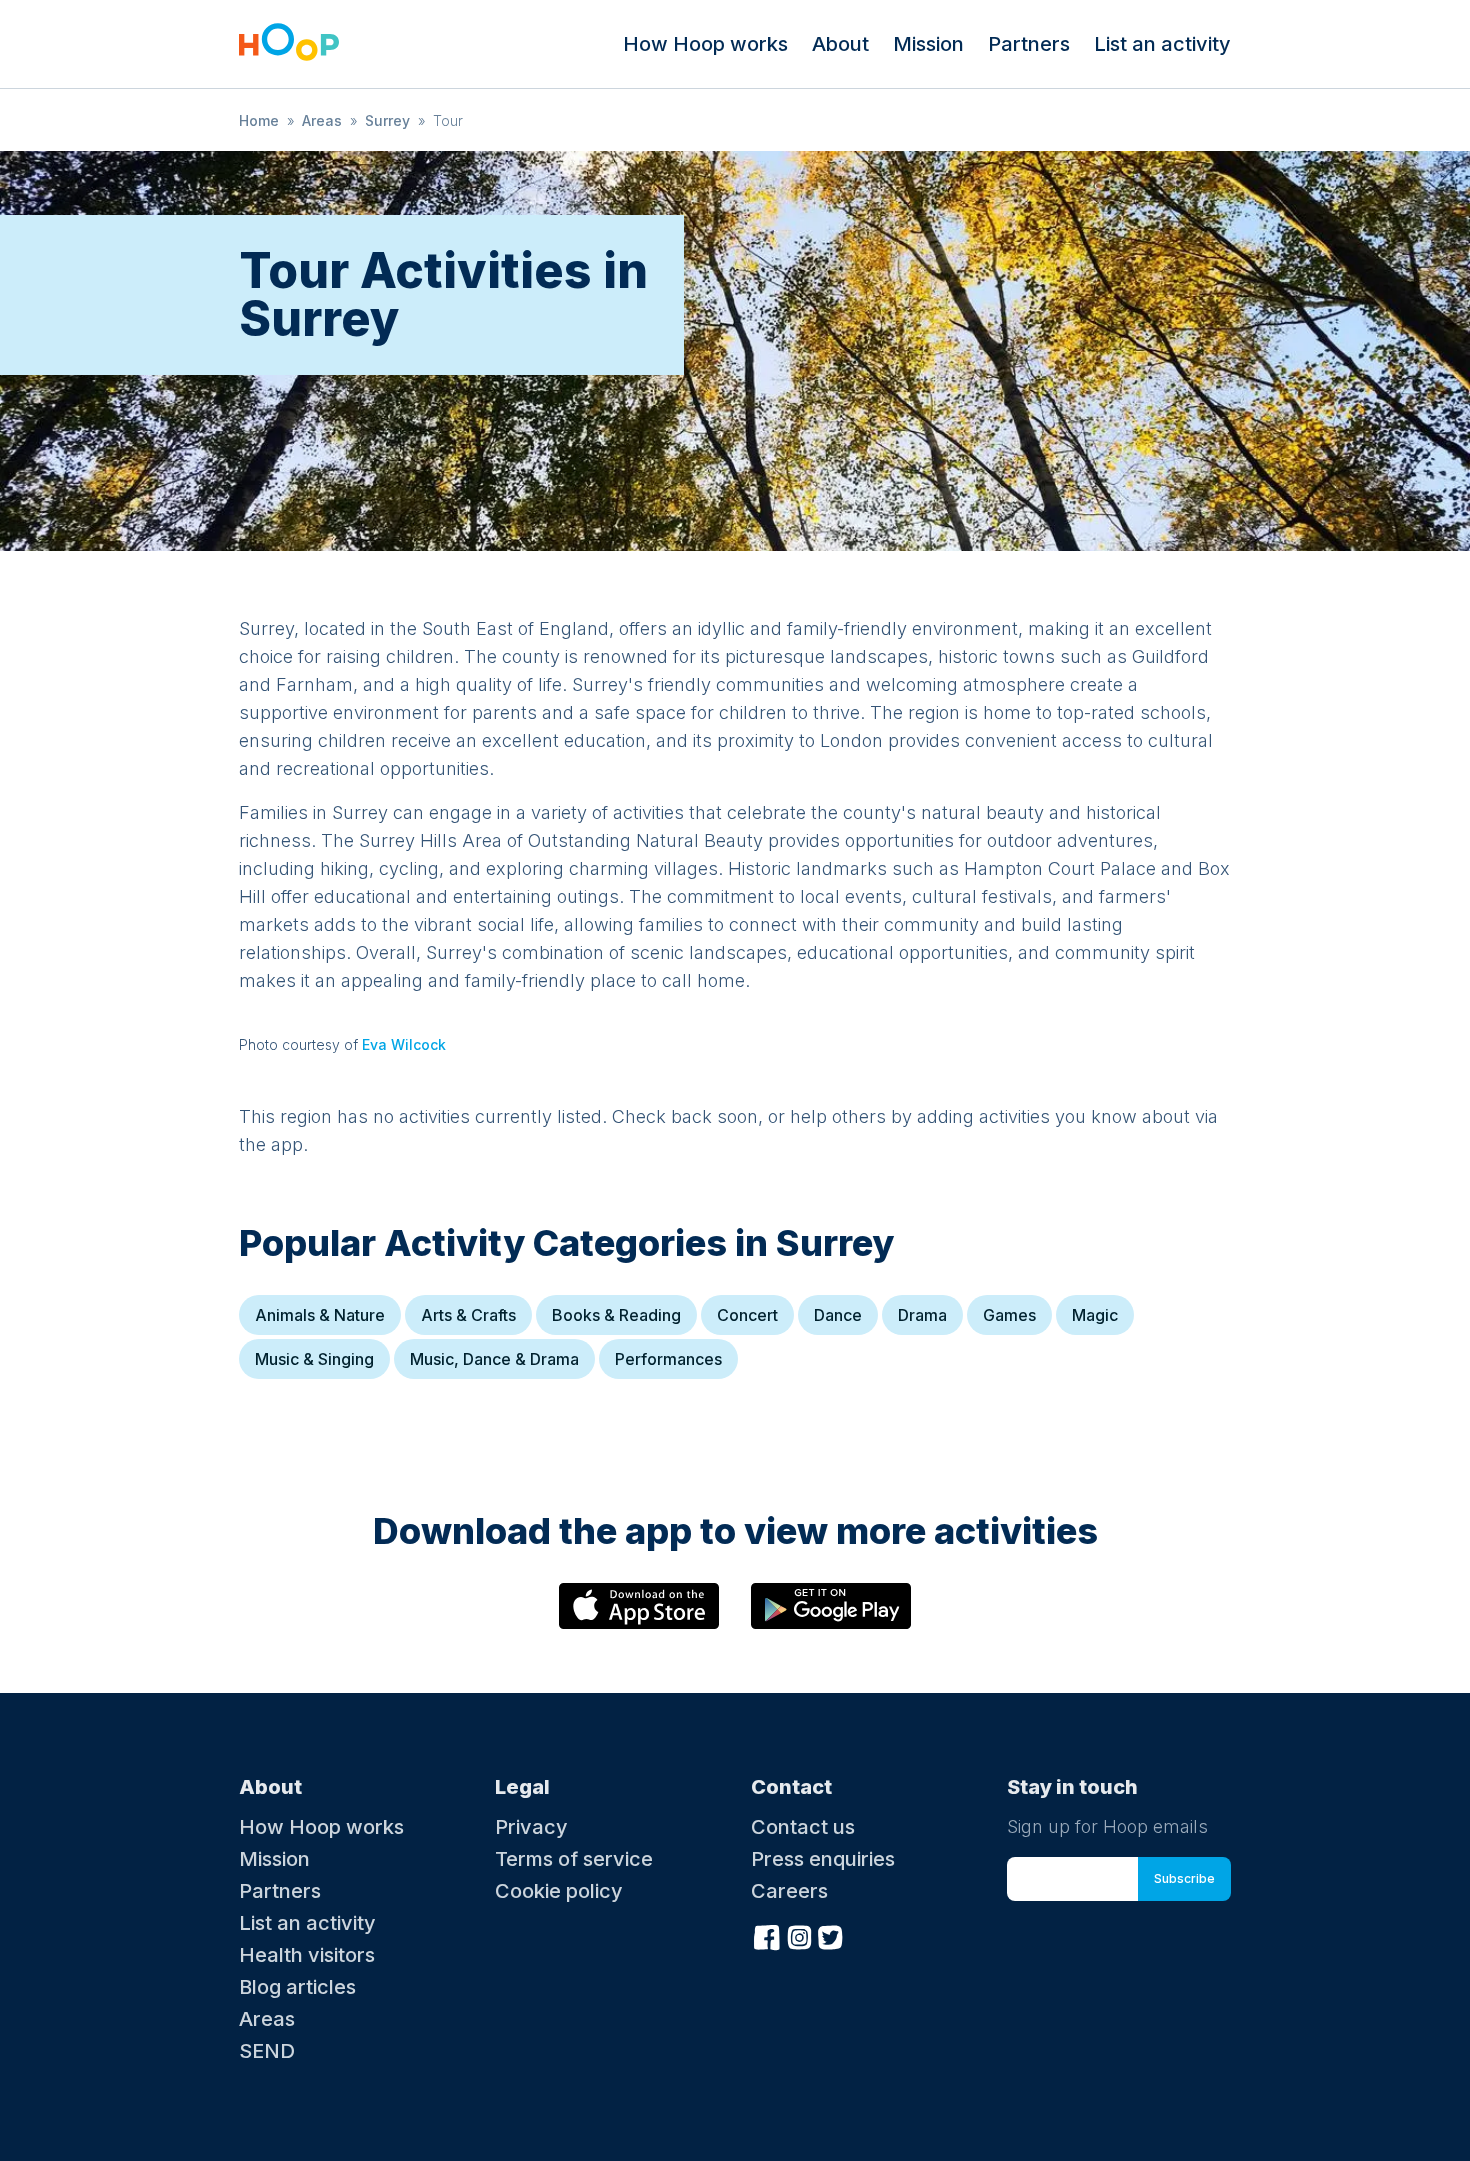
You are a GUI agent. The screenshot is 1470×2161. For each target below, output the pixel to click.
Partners (1029, 44)
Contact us (803, 1827)
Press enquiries (823, 1859)
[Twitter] (831, 1935)
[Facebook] (767, 1935)
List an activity (1162, 44)
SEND (267, 2051)
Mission (928, 44)
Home (259, 120)
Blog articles (297, 1987)
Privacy (531, 1827)
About (840, 44)
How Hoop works (705, 44)
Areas (322, 120)
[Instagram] (799, 1935)
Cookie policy (559, 1891)
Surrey (387, 120)
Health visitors (307, 1955)
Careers (789, 1891)
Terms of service (574, 1859)
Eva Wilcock (404, 1044)
